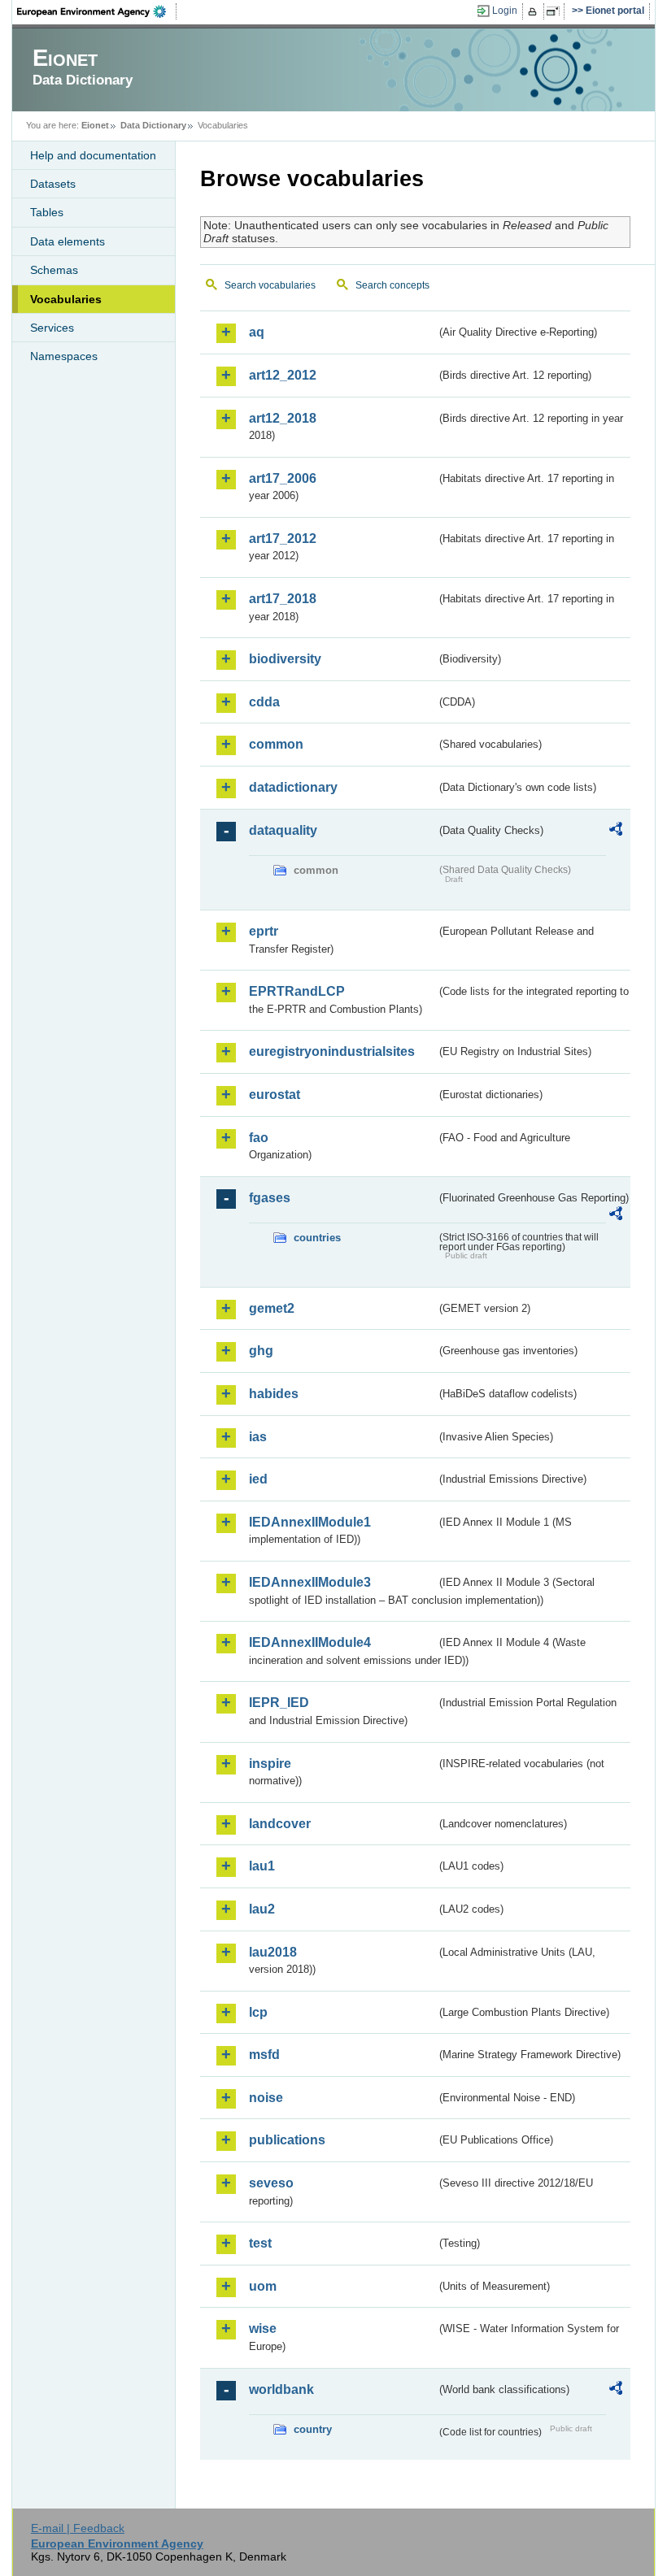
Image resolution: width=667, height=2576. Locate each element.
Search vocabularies (270, 285)
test (260, 2243)
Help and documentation (93, 155)
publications (287, 2140)
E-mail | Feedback (78, 2528)
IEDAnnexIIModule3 (310, 1582)
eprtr (264, 931)
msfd (264, 2055)
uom (263, 2286)
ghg (261, 1351)
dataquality (283, 830)
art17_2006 (283, 478)
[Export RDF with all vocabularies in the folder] (616, 832)
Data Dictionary (153, 125)
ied (258, 1479)
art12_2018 (283, 418)
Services (52, 328)
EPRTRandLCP (297, 991)
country (313, 2429)
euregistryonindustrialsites (332, 1051)
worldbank (281, 2389)
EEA (97, 11)
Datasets (53, 184)
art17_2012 (283, 539)
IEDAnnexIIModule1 (310, 1522)
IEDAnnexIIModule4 (310, 1642)
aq (257, 332)
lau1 (262, 1866)
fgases (270, 1198)
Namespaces (64, 356)
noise (266, 2098)
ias (258, 1437)
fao (259, 1138)
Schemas (54, 270)
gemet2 (272, 1308)
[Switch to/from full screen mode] (556, 11)
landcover (280, 1824)
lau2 (262, 1909)
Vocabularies (66, 299)
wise (263, 2328)
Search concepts (392, 285)
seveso (271, 2183)
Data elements (68, 241)
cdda (264, 702)
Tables (47, 212)
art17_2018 (283, 599)
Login (505, 11)
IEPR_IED (279, 1703)
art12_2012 (283, 375)
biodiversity (285, 659)
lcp (258, 2012)
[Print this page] (535, 11)
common (276, 744)
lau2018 (273, 1952)
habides (274, 1394)
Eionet (95, 125)
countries (317, 1238)
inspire (270, 1764)
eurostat (275, 1095)
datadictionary (293, 787)
